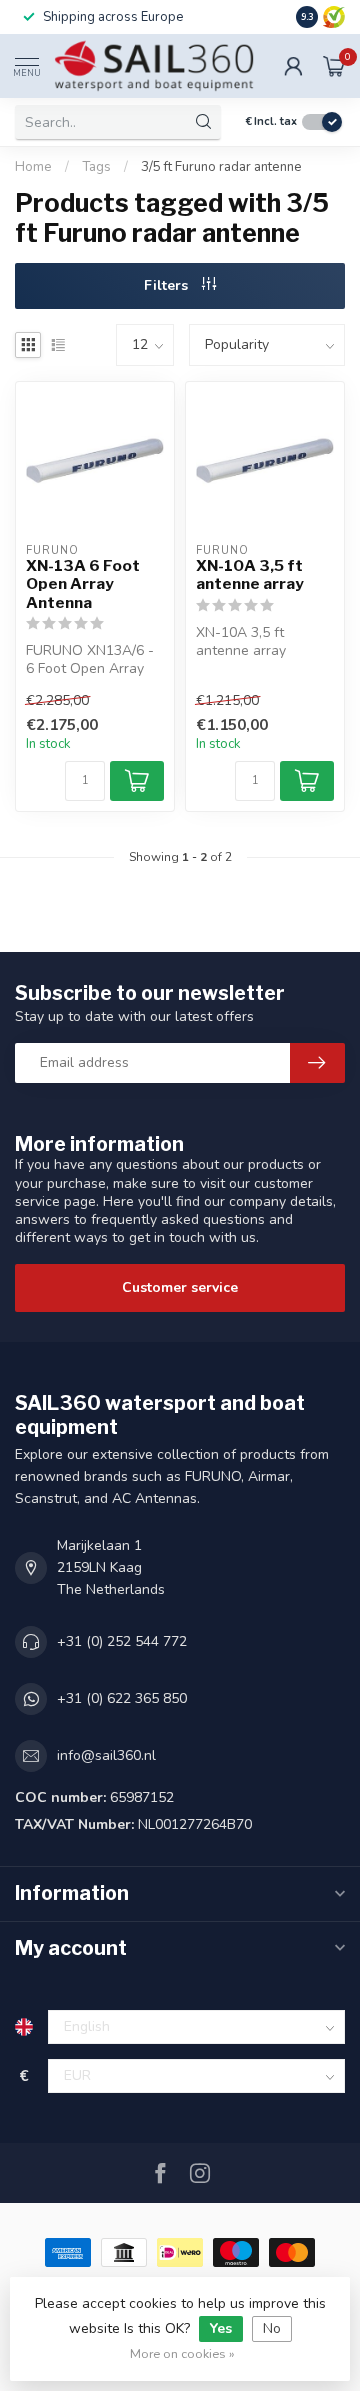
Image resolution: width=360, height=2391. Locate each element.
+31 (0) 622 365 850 (122, 1698)
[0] (334, 66)
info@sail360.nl (106, 1755)
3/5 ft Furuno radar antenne (221, 167)
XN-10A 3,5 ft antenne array (250, 575)
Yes (221, 2328)
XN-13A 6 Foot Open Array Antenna (83, 584)
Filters (168, 285)
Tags (96, 167)
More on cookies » (182, 2353)
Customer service (180, 1287)
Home (33, 167)
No (272, 2328)
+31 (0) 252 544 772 (122, 1641)
